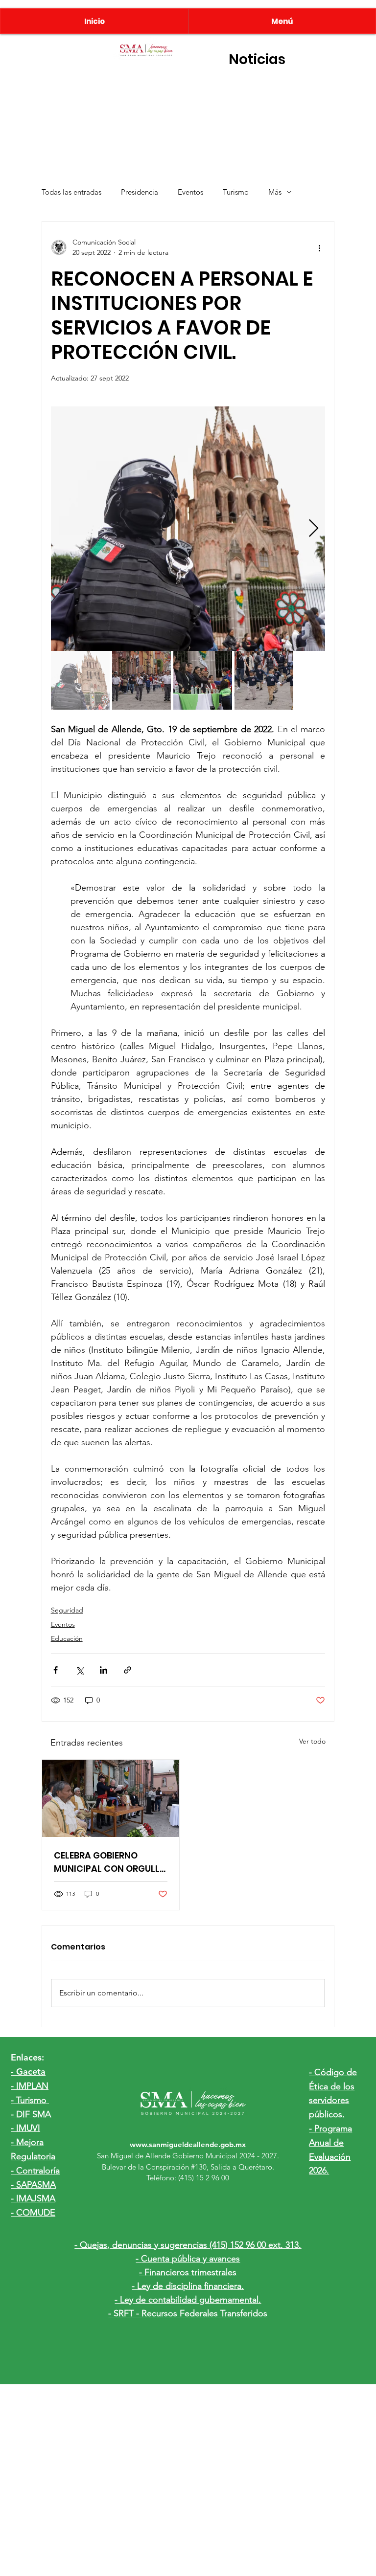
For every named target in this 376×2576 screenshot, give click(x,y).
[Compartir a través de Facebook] (56, 1670)
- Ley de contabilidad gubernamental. (188, 2300)
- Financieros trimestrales (188, 2272)
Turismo (236, 192)
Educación (67, 1638)
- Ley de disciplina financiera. (188, 2286)
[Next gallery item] (314, 529)
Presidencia (140, 192)
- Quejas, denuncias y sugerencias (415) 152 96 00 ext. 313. (188, 2245)
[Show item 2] (141, 680)
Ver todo (312, 1741)
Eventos (190, 192)
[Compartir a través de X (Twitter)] (80, 1670)
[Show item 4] (264, 680)
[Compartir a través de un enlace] (128, 1670)
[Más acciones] (319, 247)
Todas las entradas (71, 192)
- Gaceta (28, 2072)
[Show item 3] (203, 680)
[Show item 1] (80, 680)
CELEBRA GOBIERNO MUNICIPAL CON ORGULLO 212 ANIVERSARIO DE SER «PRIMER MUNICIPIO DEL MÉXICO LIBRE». (110, 1862)
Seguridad (67, 1610)
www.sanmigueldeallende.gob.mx (188, 2144)
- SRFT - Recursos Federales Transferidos (188, 2313)
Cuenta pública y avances (190, 2259)
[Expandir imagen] (188, 529)
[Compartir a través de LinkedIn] (104, 1670)
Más (275, 192)
